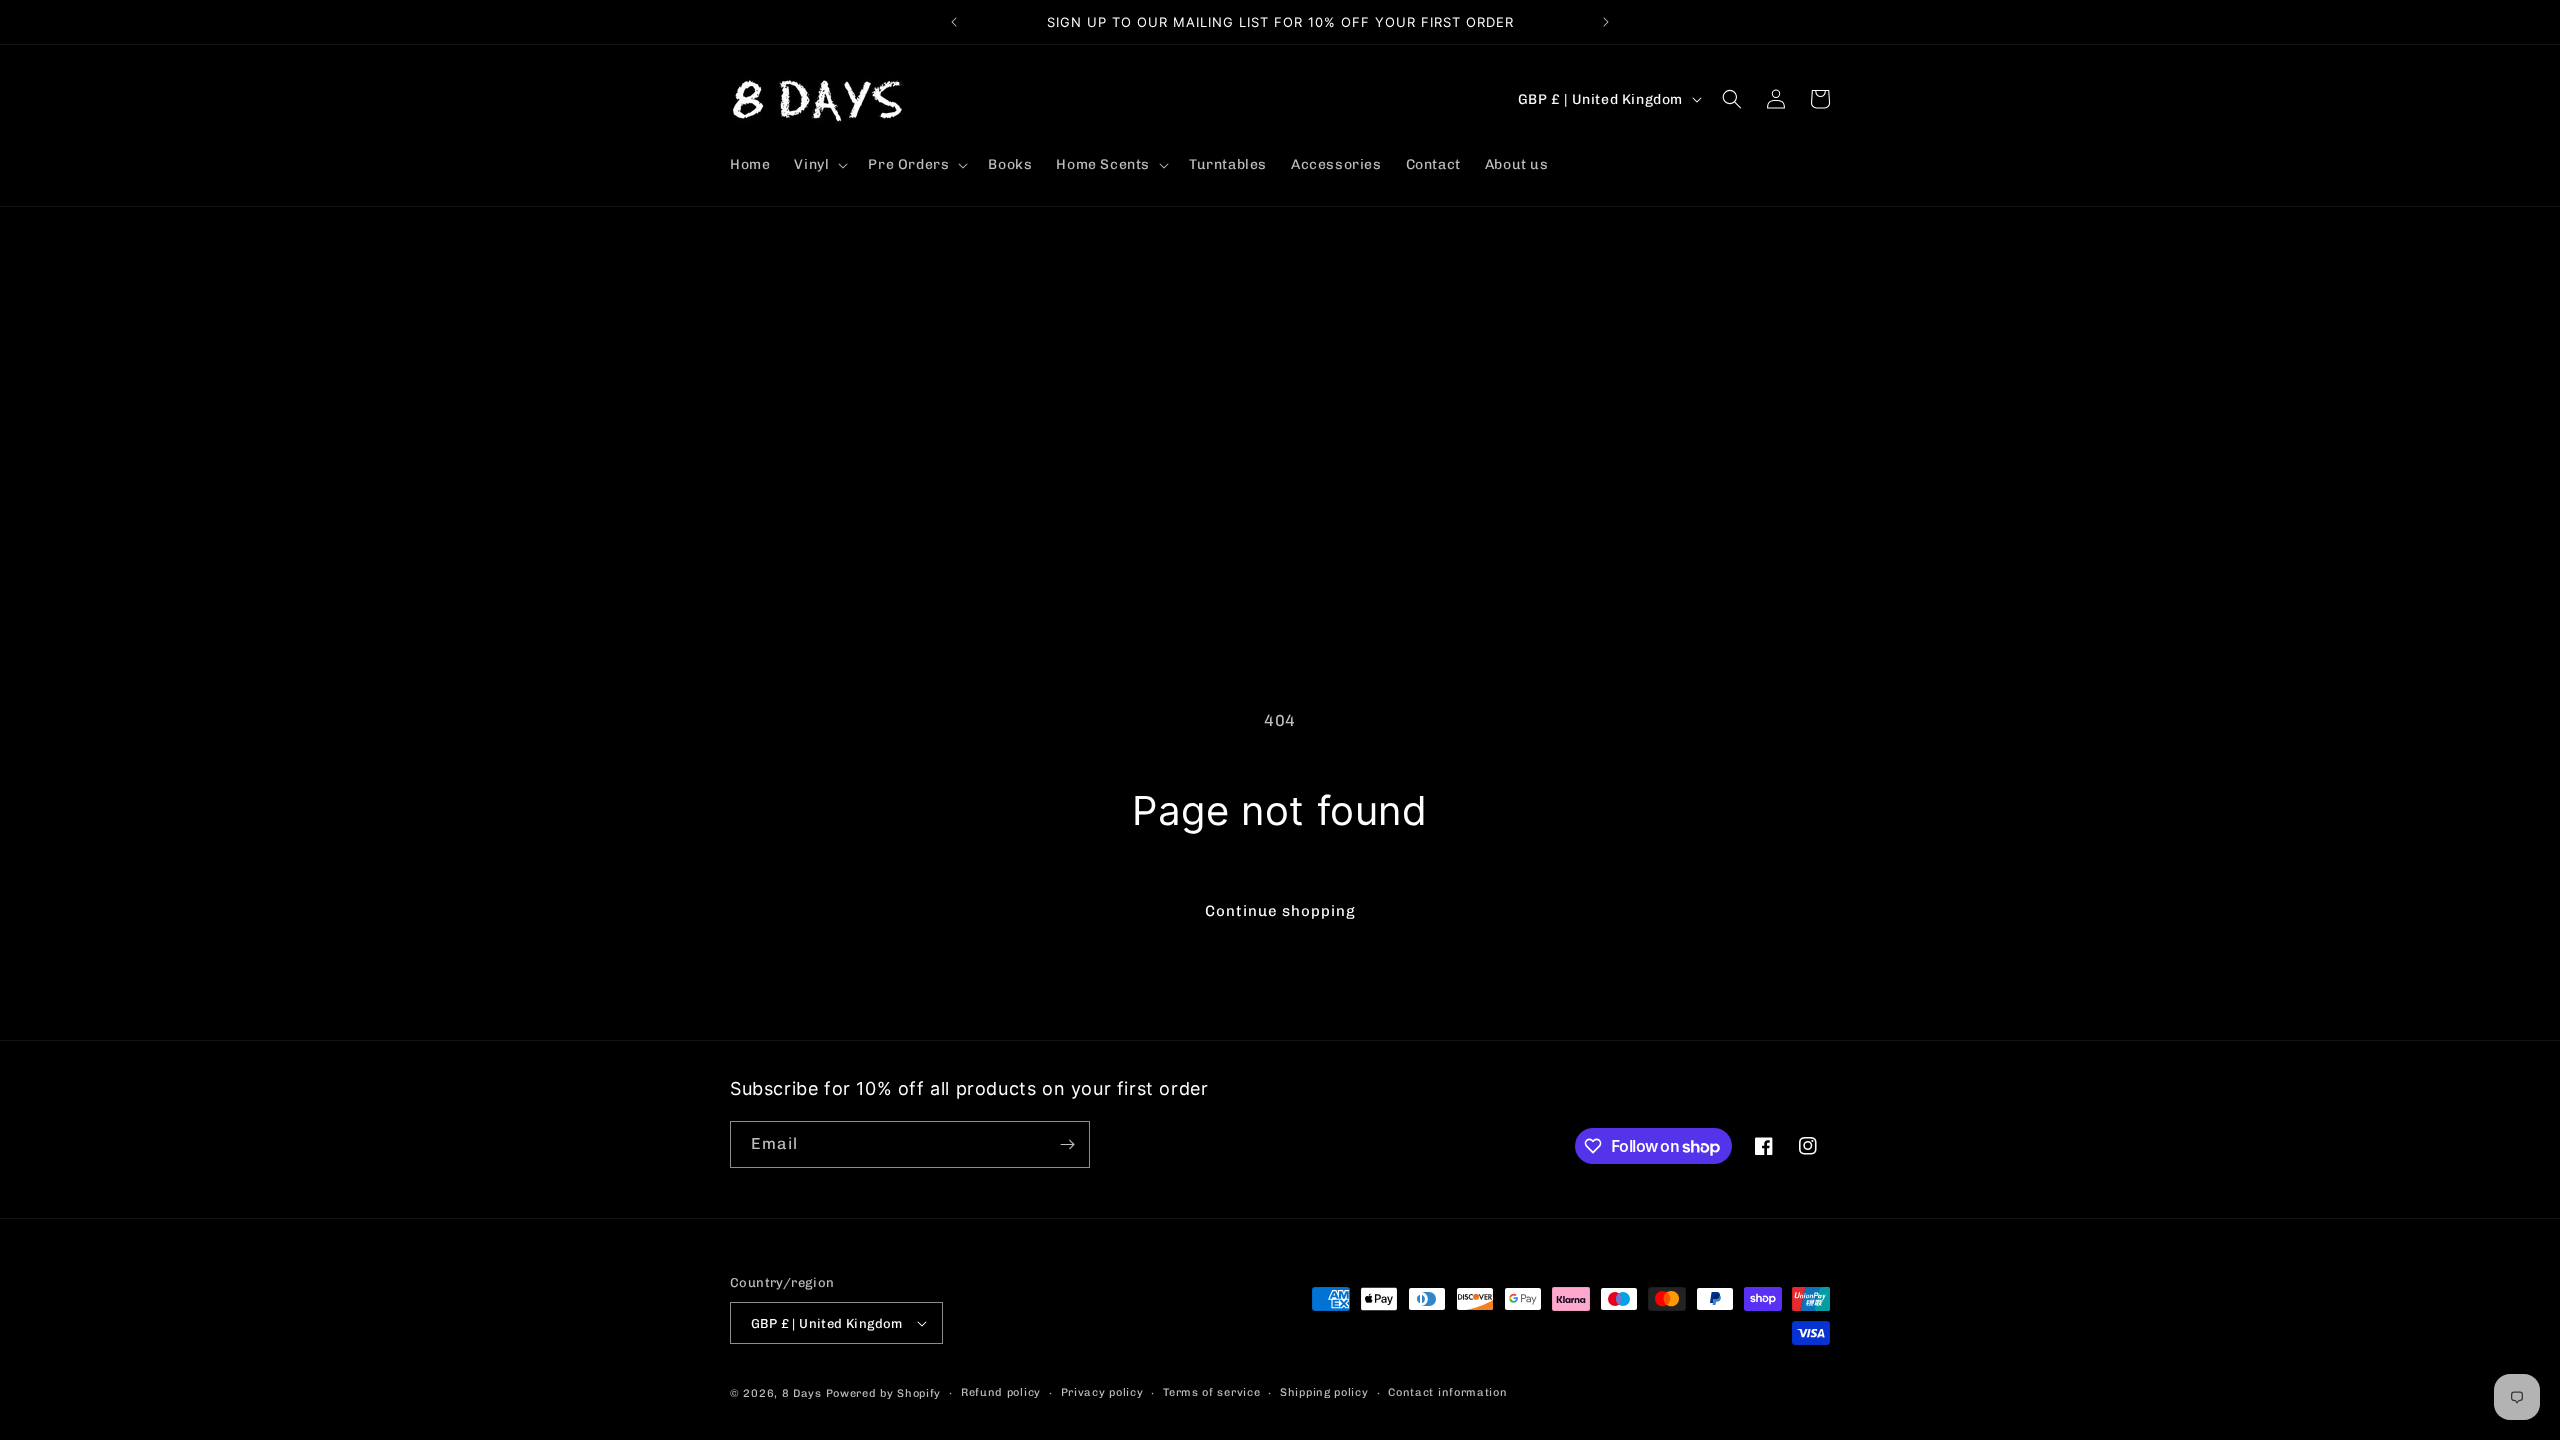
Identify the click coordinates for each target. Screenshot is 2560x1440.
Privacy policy (1102, 1392)
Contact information (1447, 1392)
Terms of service (1211, 1392)
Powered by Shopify (884, 1393)
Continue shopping (1280, 911)
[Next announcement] (1606, 22)
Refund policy (1001, 1392)
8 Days (802, 1393)
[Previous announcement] (954, 22)
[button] (819, 165)
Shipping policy (1324, 1392)
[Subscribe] (1067, 1144)
